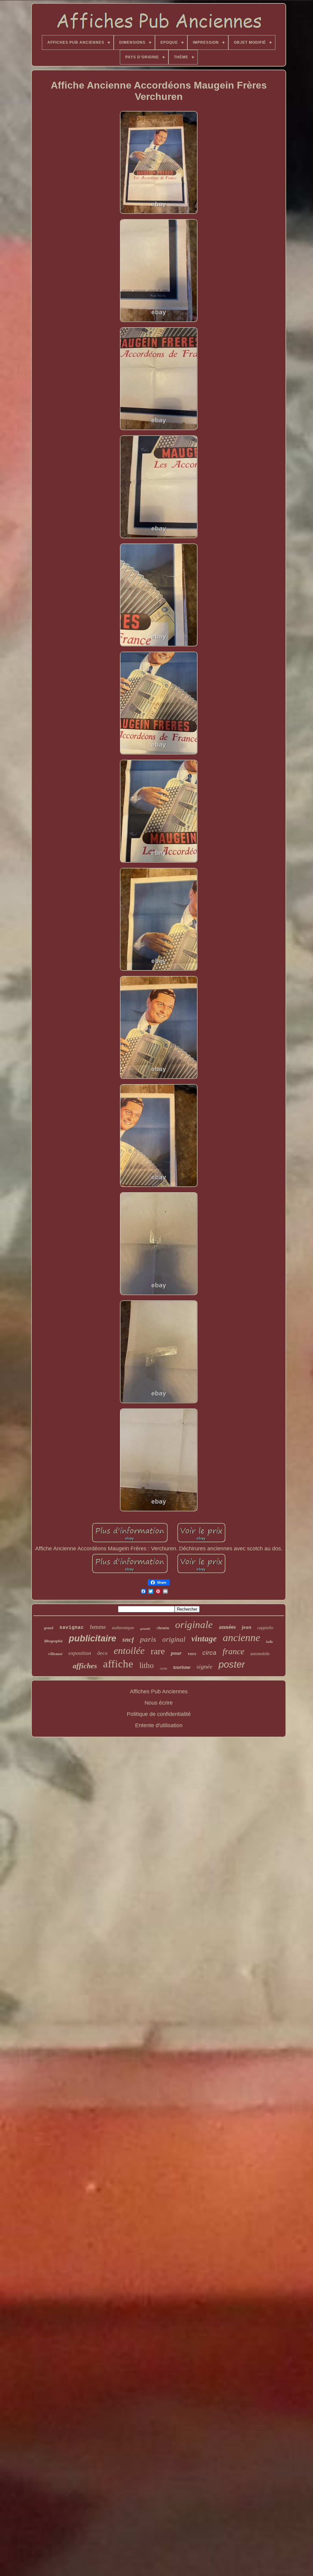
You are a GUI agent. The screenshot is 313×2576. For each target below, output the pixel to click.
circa (209, 1653)
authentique (123, 1628)
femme (98, 1627)
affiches (85, 1666)
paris (148, 1639)
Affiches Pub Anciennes (159, 1691)
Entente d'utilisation (159, 1725)
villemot (55, 1653)
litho (147, 1665)
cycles (164, 1668)
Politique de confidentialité (159, 1714)
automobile (260, 1654)
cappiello (265, 1628)
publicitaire (92, 1638)
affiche (118, 1664)
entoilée (129, 1651)
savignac (72, 1628)
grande (145, 1629)
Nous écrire (159, 1703)
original (174, 1639)
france (233, 1651)
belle (270, 1642)
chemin (163, 1628)
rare (158, 1651)
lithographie (53, 1641)
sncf (128, 1639)
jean (247, 1627)
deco (102, 1653)
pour (176, 1653)
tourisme (182, 1667)
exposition (80, 1653)
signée (204, 1666)
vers (192, 1654)
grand (49, 1628)
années (227, 1627)
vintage (204, 1639)
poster (232, 1664)
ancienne (241, 1638)
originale (194, 1625)
